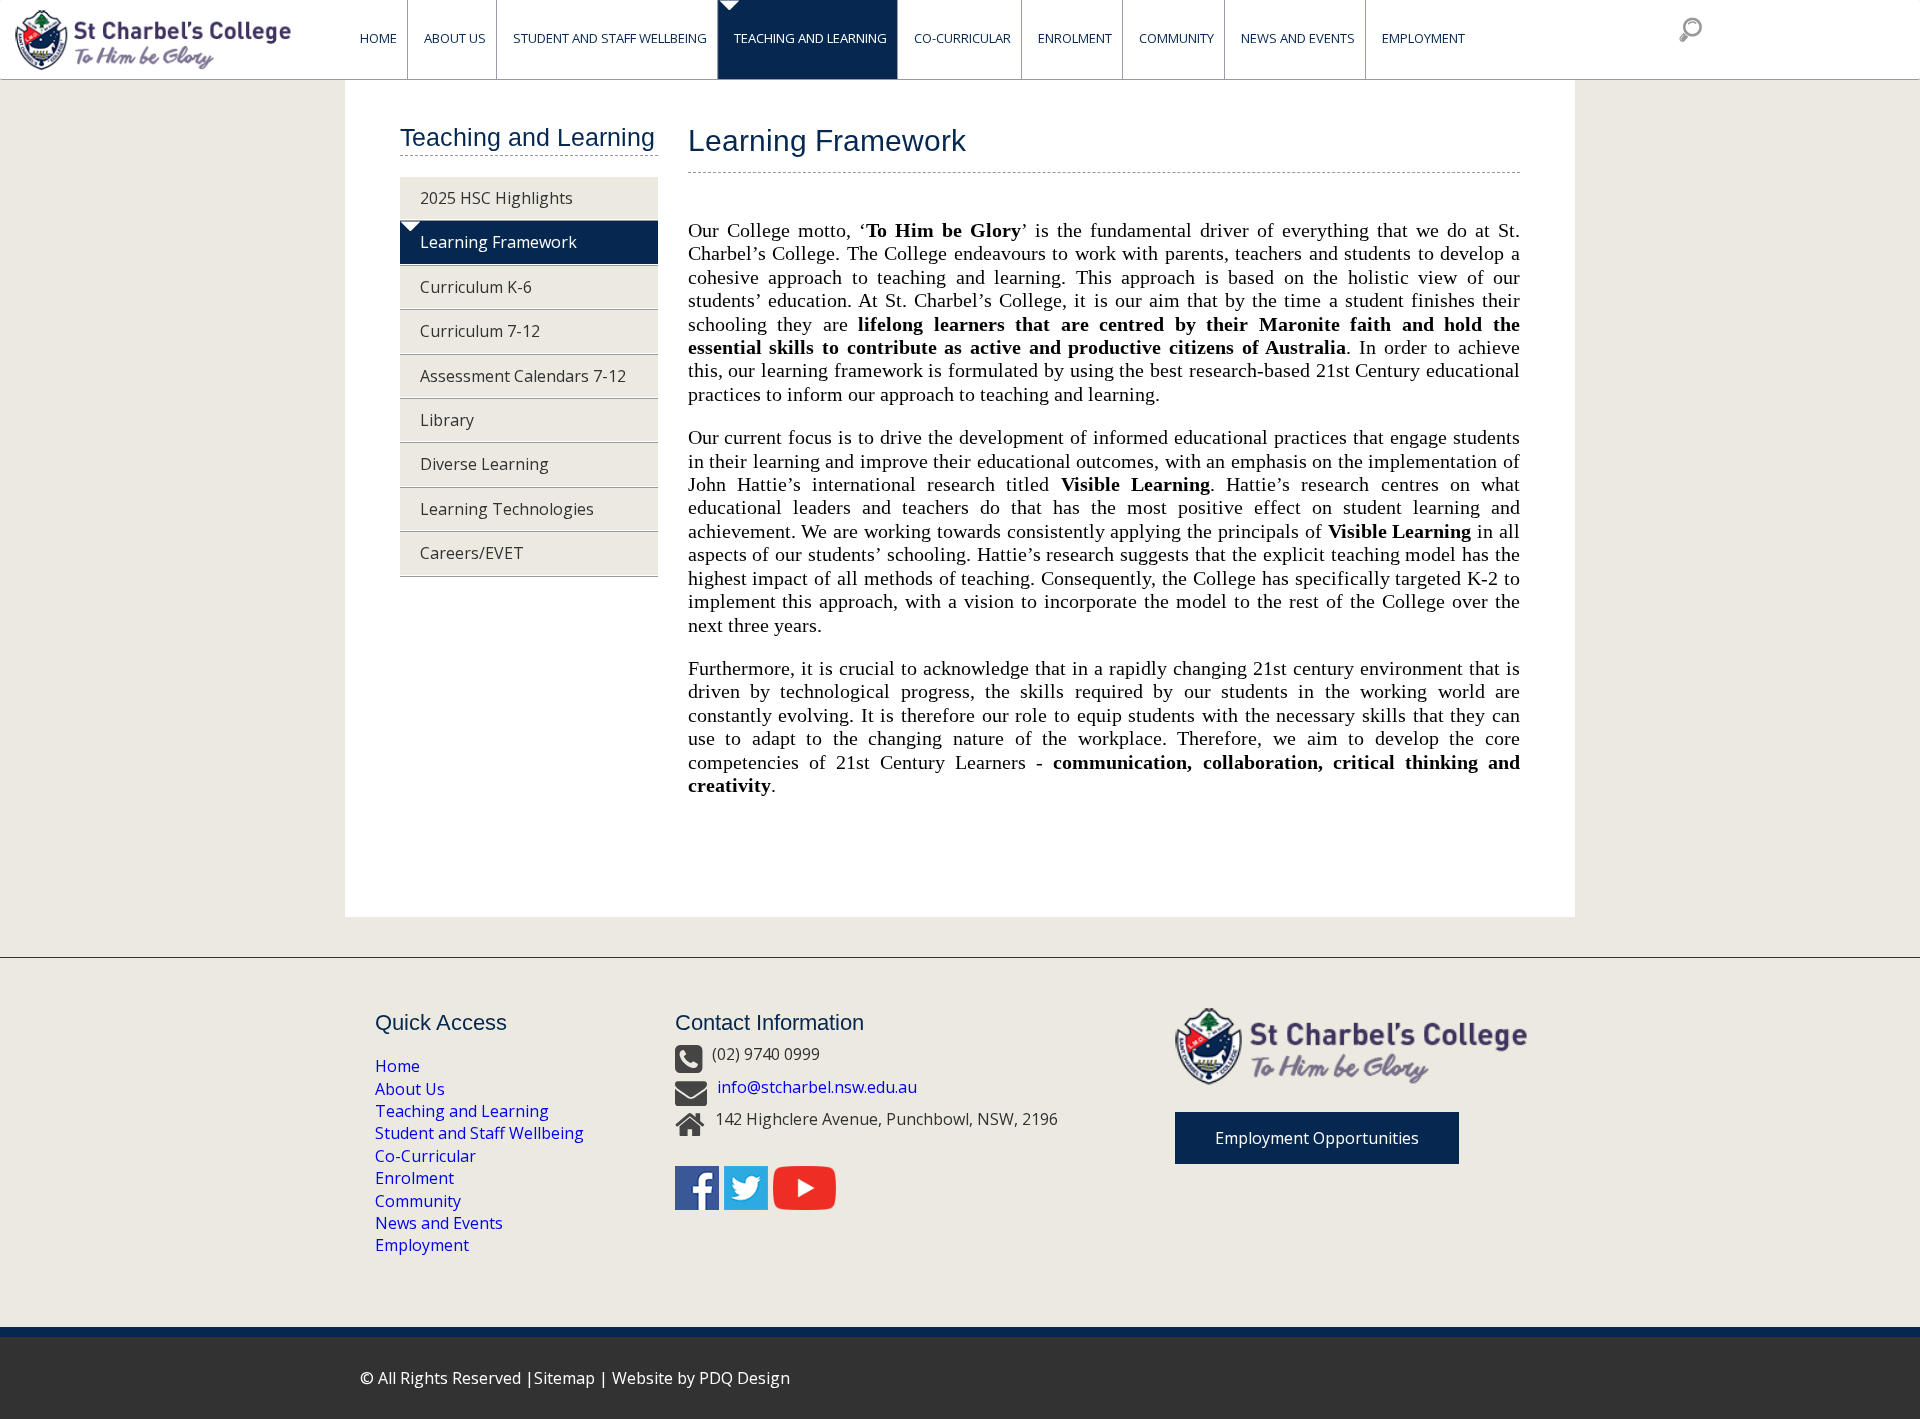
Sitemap (564, 1378)
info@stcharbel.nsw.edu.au (817, 1087)
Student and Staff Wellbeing (479, 1133)
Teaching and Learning (462, 1111)
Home (378, 38)
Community (418, 1201)
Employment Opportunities (1317, 1138)
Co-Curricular (425, 1156)
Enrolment (1075, 38)
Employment (1423, 38)
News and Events (439, 1223)
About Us (410, 1089)
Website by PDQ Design (701, 1378)
